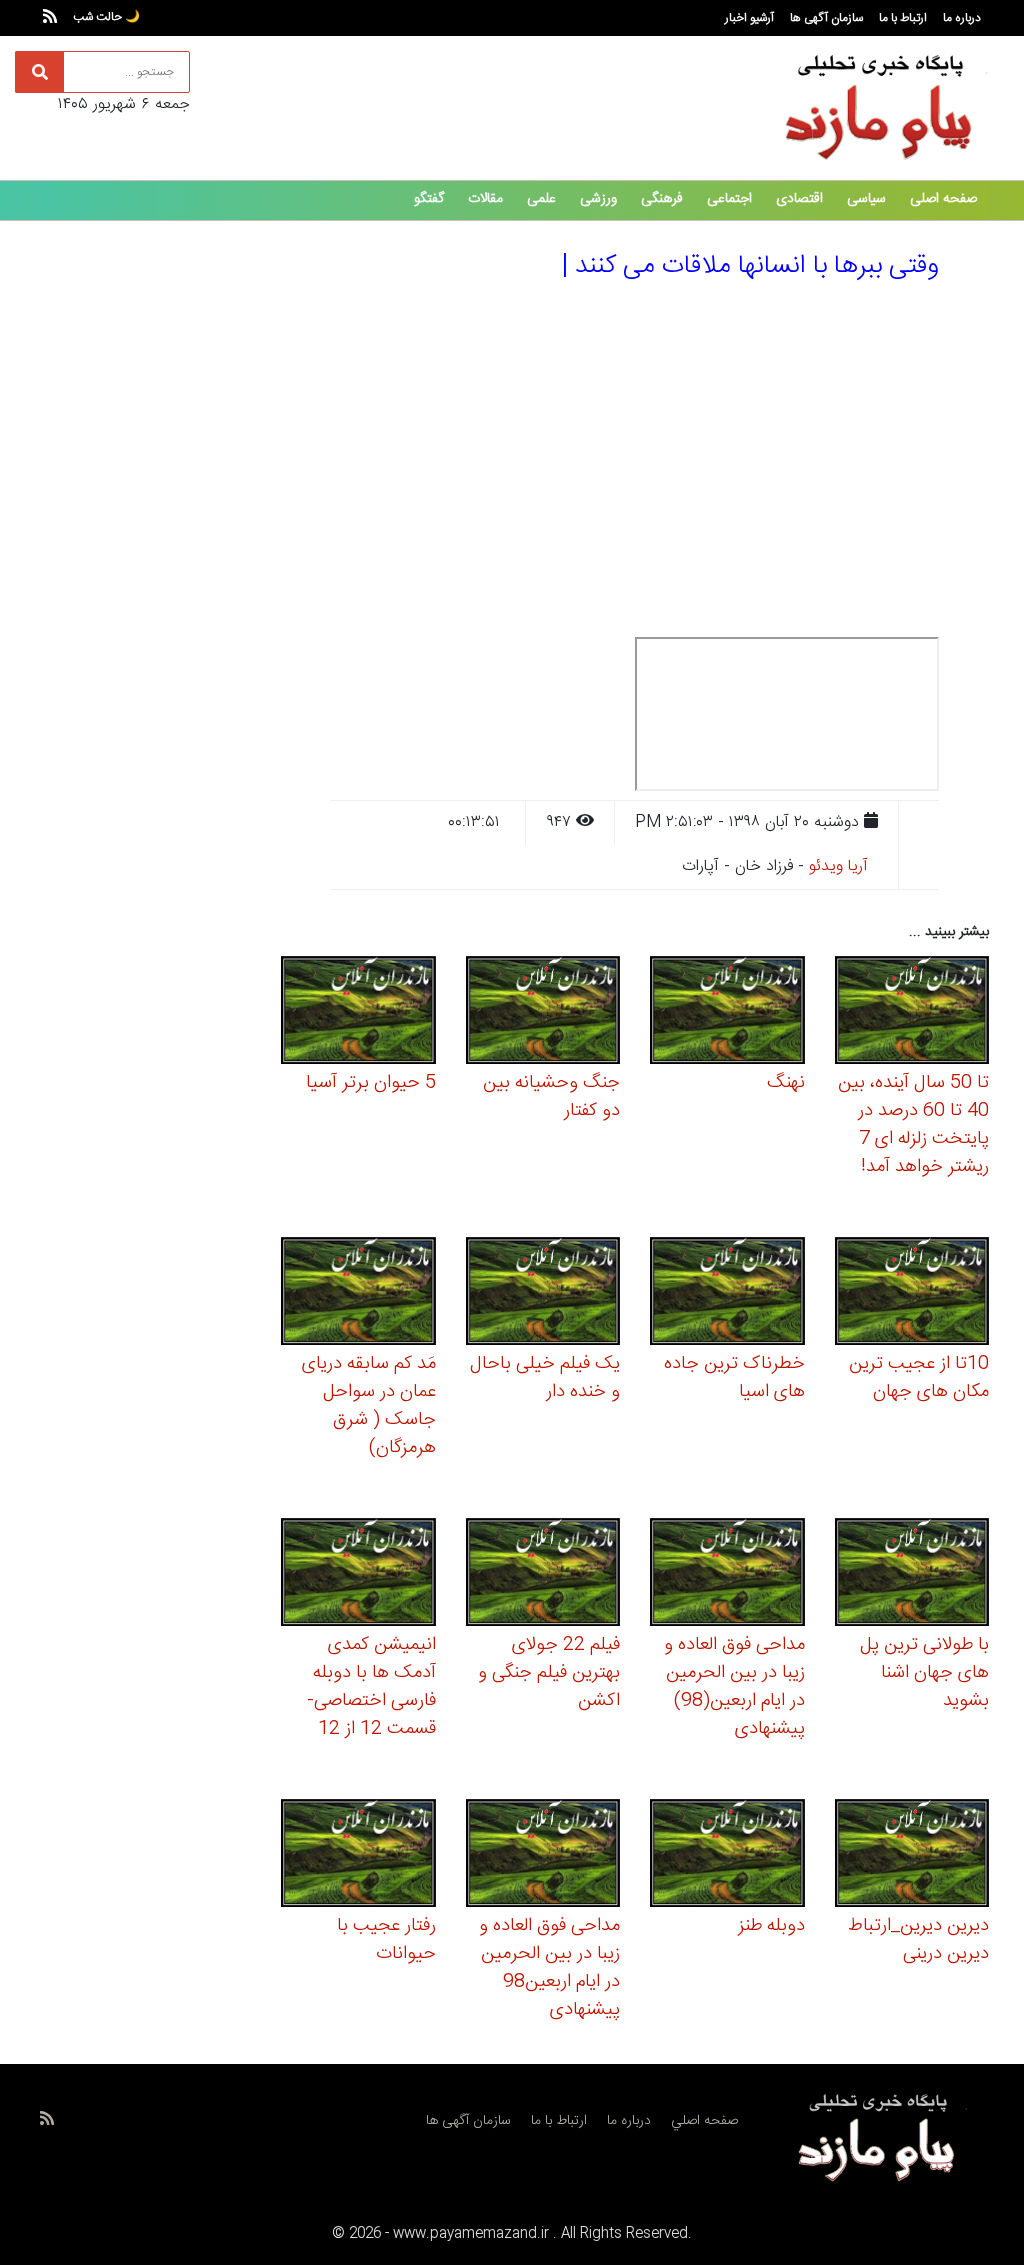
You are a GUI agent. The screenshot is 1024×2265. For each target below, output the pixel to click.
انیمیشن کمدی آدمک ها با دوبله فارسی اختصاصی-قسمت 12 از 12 (371, 1687)
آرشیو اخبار (749, 18)
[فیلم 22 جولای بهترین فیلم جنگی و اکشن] (543, 1574)
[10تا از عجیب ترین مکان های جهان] (912, 1293)
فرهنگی (662, 199)
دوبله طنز (771, 1926)
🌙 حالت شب (106, 17)
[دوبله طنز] (727, 1855)
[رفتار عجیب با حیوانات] (358, 1855)
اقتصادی (799, 199)
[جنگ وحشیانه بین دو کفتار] (543, 1012)
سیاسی (866, 199)
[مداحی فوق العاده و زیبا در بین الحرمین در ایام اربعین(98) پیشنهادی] (727, 1574)
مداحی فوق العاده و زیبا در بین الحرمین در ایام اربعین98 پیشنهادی (549, 1968)
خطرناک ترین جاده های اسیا (734, 1378)
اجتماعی (729, 199)
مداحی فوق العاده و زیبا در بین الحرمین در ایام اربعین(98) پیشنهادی (734, 1687)
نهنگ (786, 1083)
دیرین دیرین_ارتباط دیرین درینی (918, 1940)
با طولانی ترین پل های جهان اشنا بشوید (924, 1673)
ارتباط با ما (903, 18)
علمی (541, 199)
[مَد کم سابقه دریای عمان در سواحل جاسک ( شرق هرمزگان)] (358, 1293)
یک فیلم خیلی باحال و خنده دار (545, 1378)
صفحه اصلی (943, 199)
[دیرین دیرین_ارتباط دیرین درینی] (912, 1855)
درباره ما (962, 18)
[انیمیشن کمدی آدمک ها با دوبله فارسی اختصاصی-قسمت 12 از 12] (358, 1574)
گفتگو (429, 199)
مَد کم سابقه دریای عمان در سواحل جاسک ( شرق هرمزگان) (369, 1406)
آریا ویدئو (838, 866)
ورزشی (598, 199)
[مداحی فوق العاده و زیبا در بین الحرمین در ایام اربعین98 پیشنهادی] (543, 1855)
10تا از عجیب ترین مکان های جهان (919, 1378)
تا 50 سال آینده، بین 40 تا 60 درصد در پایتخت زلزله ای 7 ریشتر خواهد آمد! (913, 1125)
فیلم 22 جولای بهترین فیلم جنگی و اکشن (549, 1673)
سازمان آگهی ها (826, 18)
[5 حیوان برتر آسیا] (358, 1012)
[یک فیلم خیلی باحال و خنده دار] (543, 1293)
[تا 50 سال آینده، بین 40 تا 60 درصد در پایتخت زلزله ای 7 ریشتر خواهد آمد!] (912, 1012)
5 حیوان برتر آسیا (371, 1083)
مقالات (485, 199)
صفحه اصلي (704, 2121)
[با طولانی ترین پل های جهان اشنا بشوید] (912, 1574)
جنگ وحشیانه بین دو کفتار (551, 1097)
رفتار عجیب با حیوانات (386, 1940)
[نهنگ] (727, 1012)
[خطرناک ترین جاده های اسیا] (727, 1293)
